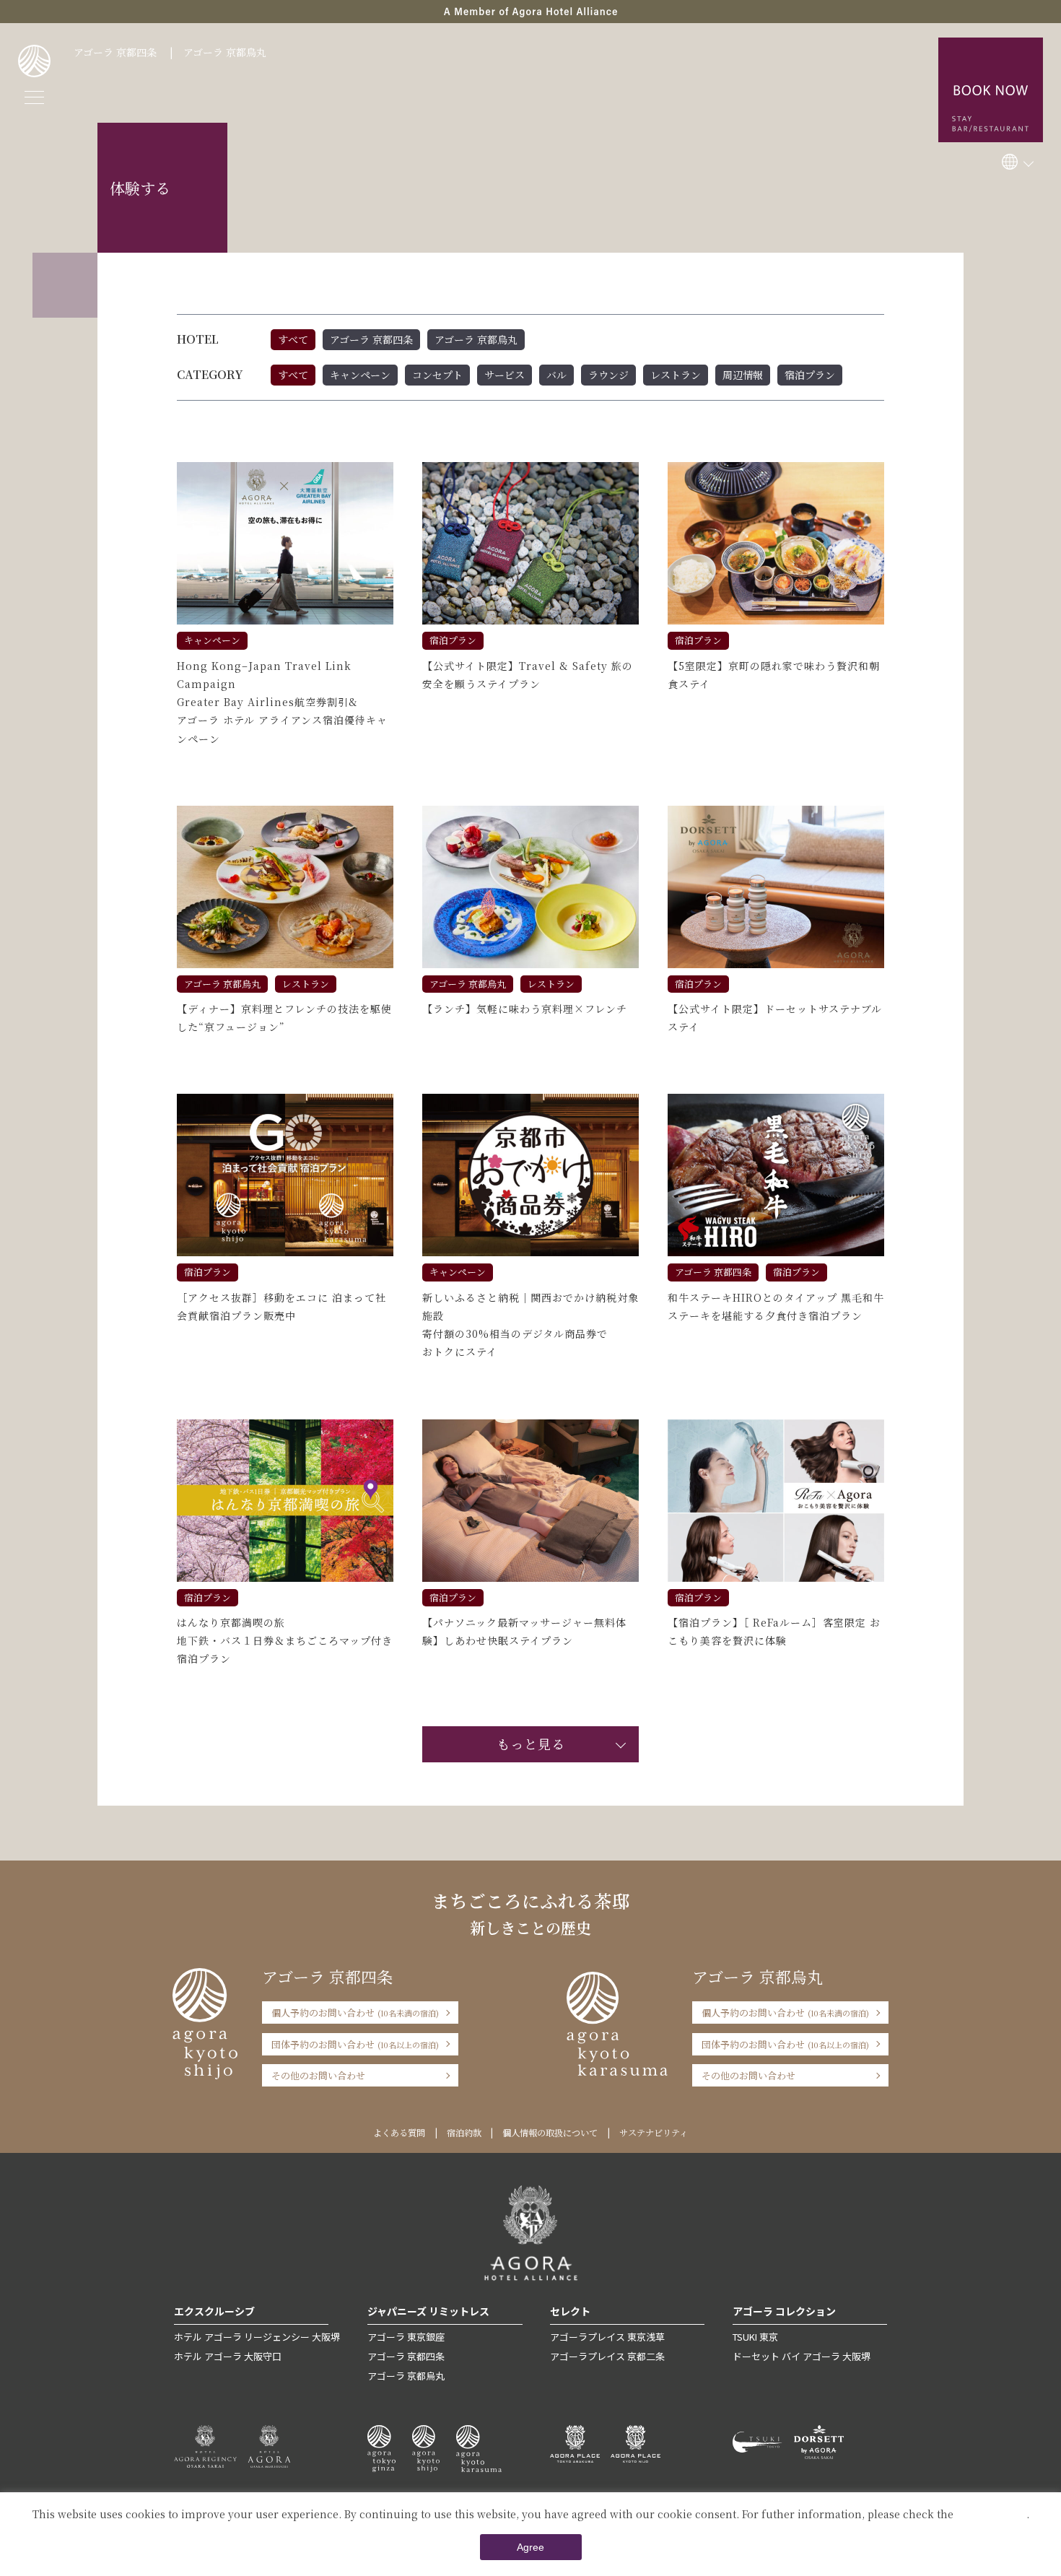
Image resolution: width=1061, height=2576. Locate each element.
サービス (505, 375)
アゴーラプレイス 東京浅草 (607, 2337)
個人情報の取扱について (550, 2133)
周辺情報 (743, 375)
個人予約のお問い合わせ (355, 2012)
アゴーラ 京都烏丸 (225, 52)
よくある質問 (399, 2133)
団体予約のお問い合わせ (355, 2044)
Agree (530, 2547)
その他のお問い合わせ (318, 2075)
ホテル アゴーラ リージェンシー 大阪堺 (257, 2337)
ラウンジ (608, 375)
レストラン (676, 375)
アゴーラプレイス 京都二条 (607, 2356)
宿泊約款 (464, 2133)
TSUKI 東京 (755, 2337)
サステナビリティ (654, 2133)
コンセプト (437, 375)
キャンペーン (360, 375)
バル (556, 375)
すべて (293, 339)
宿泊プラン (810, 375)
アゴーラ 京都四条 (115, 52)
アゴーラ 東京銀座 (406, 2337)
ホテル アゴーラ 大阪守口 (228, 2356)
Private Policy (991, 2514)
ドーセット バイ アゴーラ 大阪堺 (802, 2356)
